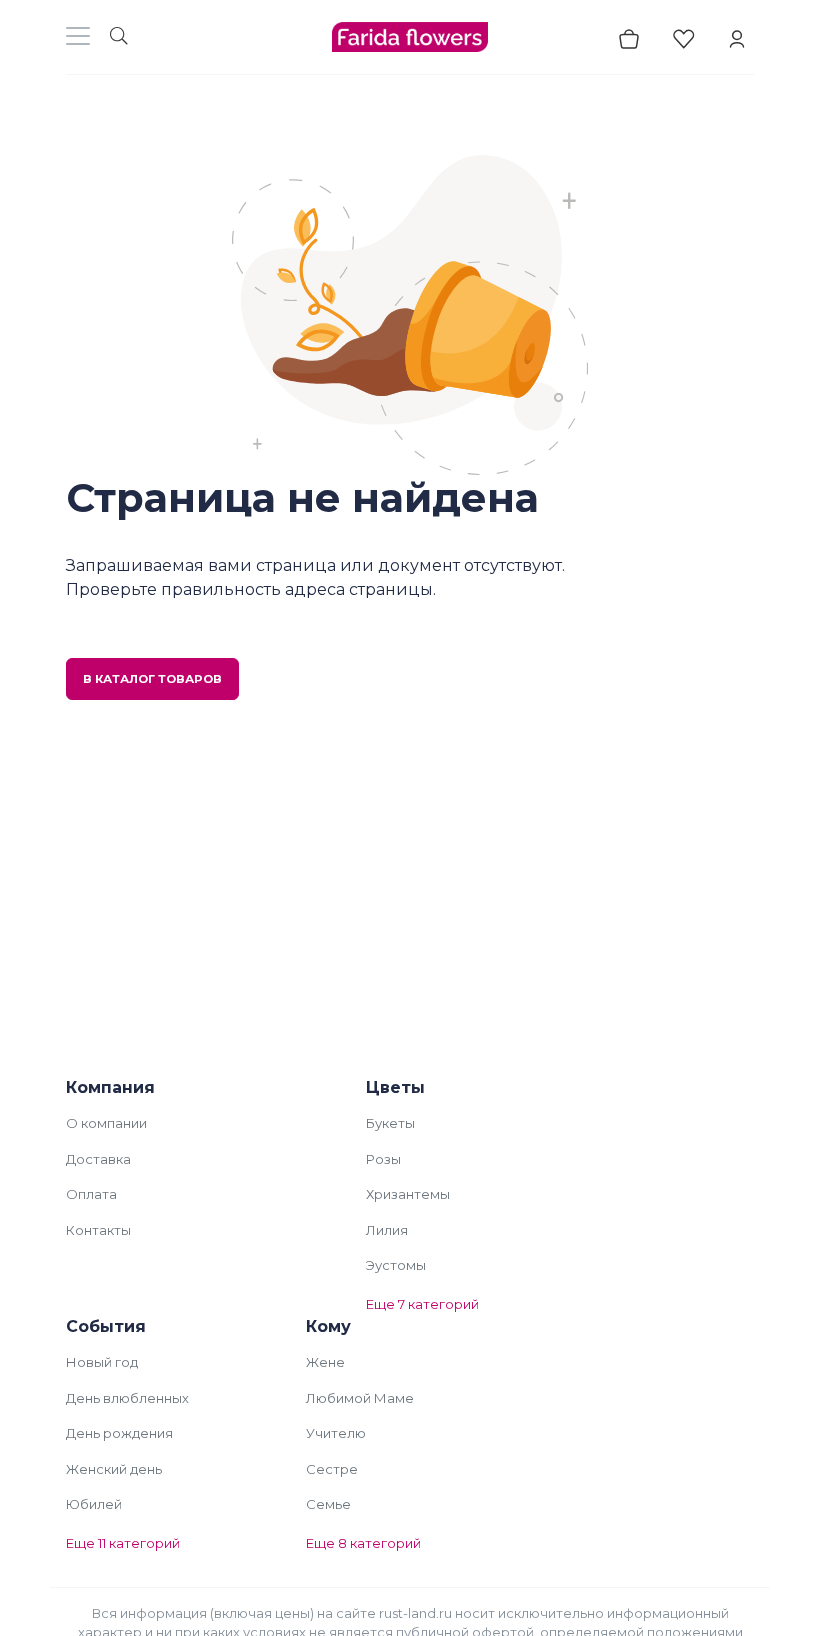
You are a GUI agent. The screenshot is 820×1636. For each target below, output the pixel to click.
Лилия (387, 1230)
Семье (328, 1504)
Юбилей (94, 1504)
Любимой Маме (360, 1398)
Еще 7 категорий (422, 1304)
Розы (383, 1159)
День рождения (119, 1433)
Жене (325, 1362)
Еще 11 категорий (123, 1543)
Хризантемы (408, 1194)
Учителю (336, 1433)
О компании (106, 1123)
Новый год (102, 1362)
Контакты (98, 1230)
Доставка (98, 1159)
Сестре (332, 1469)
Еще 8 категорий (363, 1543)
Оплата (91, 1194)
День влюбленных (127, 1398)
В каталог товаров (152, 679)
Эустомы (396, 1265)
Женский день (114, 1469)
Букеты (390, 1123)
